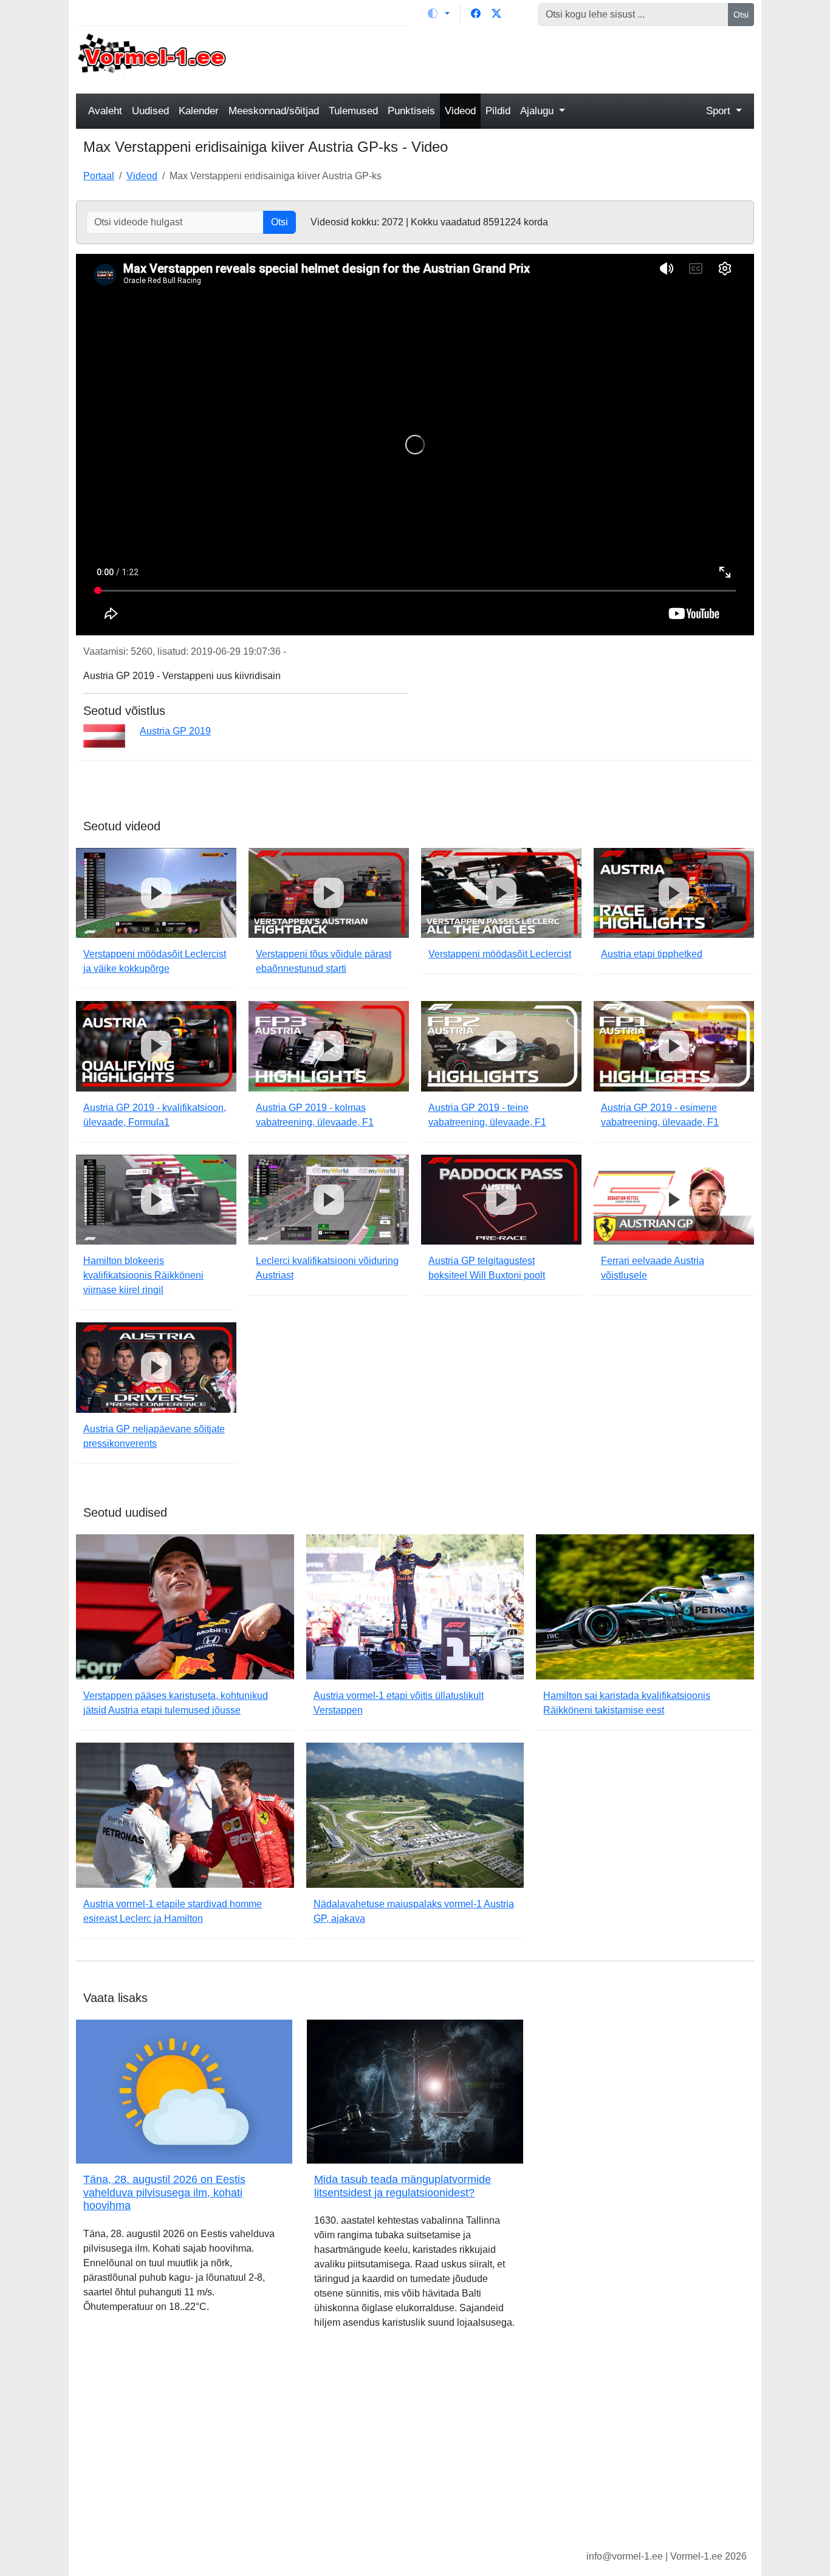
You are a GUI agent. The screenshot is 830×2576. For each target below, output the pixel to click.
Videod (460, 111)
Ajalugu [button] (538, 111)
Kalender (199, 111)
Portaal (99, 176)
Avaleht (105, 111)
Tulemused (353, 111)
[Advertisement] (502, 58)
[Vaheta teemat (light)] (439, 13)
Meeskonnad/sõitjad (274, 111)
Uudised (150, 111)
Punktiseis (411, 111)
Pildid (498, 111)
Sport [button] (720, 111)
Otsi (741, 15)
